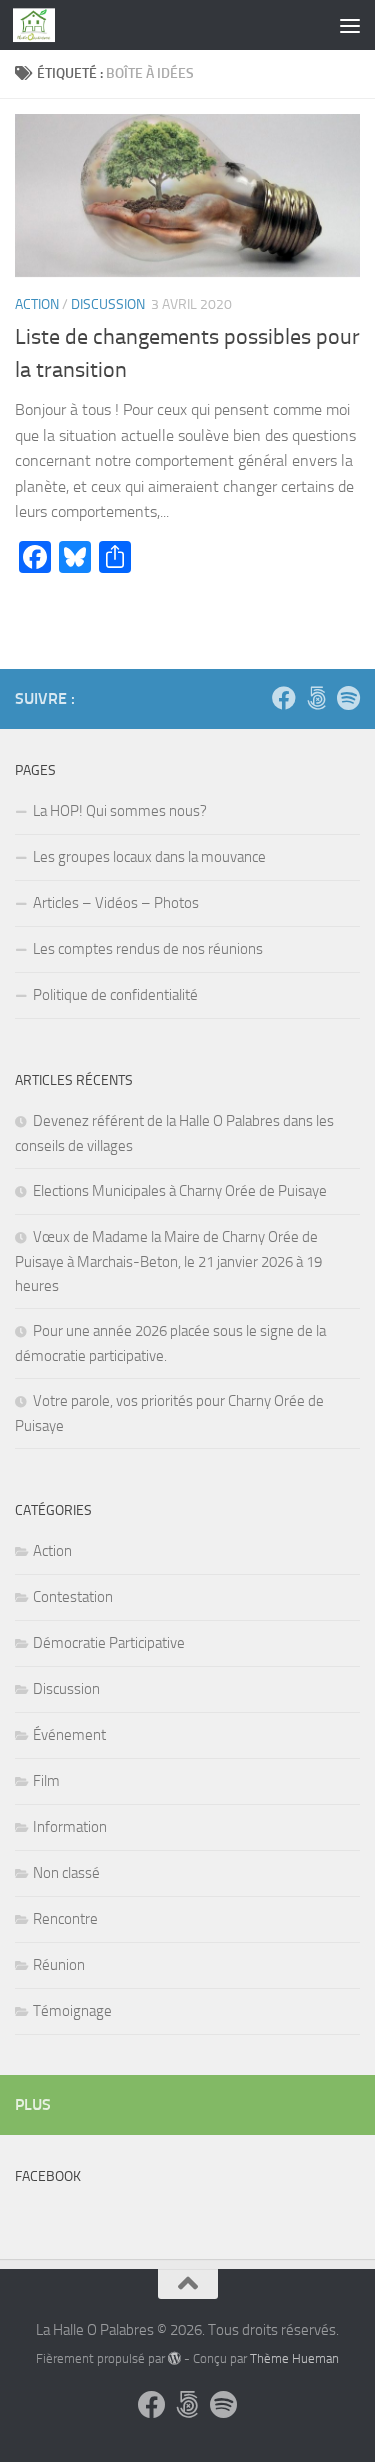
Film (46, 1781)
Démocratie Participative (109, 1643)
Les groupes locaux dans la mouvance (149, 857)
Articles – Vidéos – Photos (116, 903)
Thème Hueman (294, 2358)
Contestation (73, 1597)
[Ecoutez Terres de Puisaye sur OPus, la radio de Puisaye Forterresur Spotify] (348, 698)
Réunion (59, 1965)
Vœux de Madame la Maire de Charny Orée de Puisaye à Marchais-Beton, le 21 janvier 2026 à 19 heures (168, 1261)
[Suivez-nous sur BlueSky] (316, 698)
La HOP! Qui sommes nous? (120, 811)
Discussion (108, 304)
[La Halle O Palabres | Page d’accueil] (41, 25)
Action (37, 304)
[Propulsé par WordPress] (174, 2358)
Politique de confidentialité (115, 995)
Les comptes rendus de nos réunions (148, 949)
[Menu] (350, 25)
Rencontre (65, 1919)
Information (70, 1827)
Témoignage (72, 2011)
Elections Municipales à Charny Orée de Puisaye (180, 1191)
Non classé (66, 1873)
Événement (69, 1735)
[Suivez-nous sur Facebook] (284, 698)
